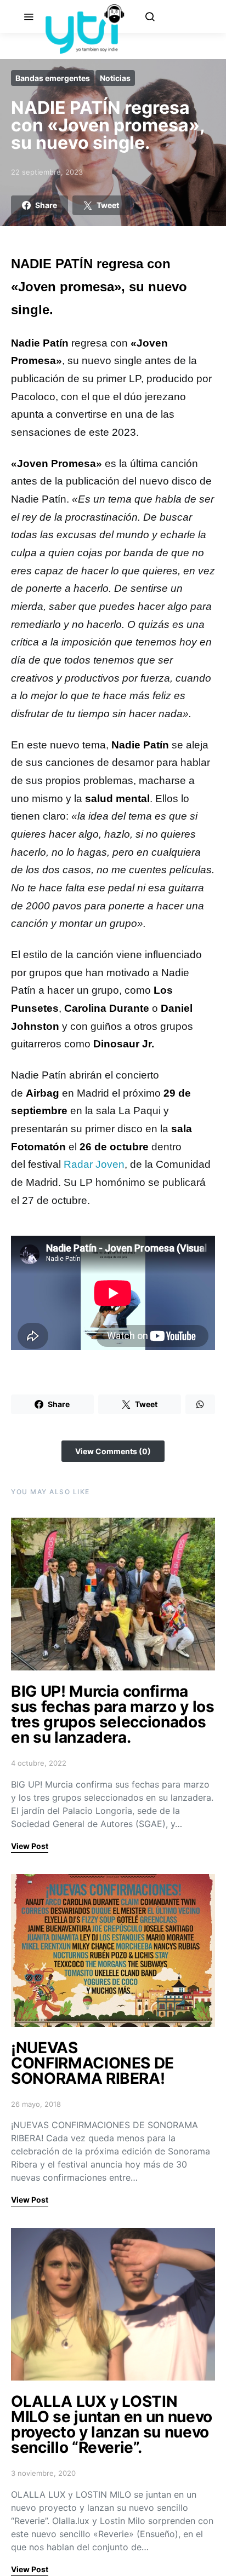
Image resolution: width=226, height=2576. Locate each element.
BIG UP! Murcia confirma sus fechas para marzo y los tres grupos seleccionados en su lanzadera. (113, 1714)
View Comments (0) (113, 1451)
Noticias (115, 78)
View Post (30, 1846)
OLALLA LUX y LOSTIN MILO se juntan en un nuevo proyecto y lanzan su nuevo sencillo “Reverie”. (112, 2424)
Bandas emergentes (53, 78)
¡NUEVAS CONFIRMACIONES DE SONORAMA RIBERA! (92, 2063)
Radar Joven (94, 1164)
